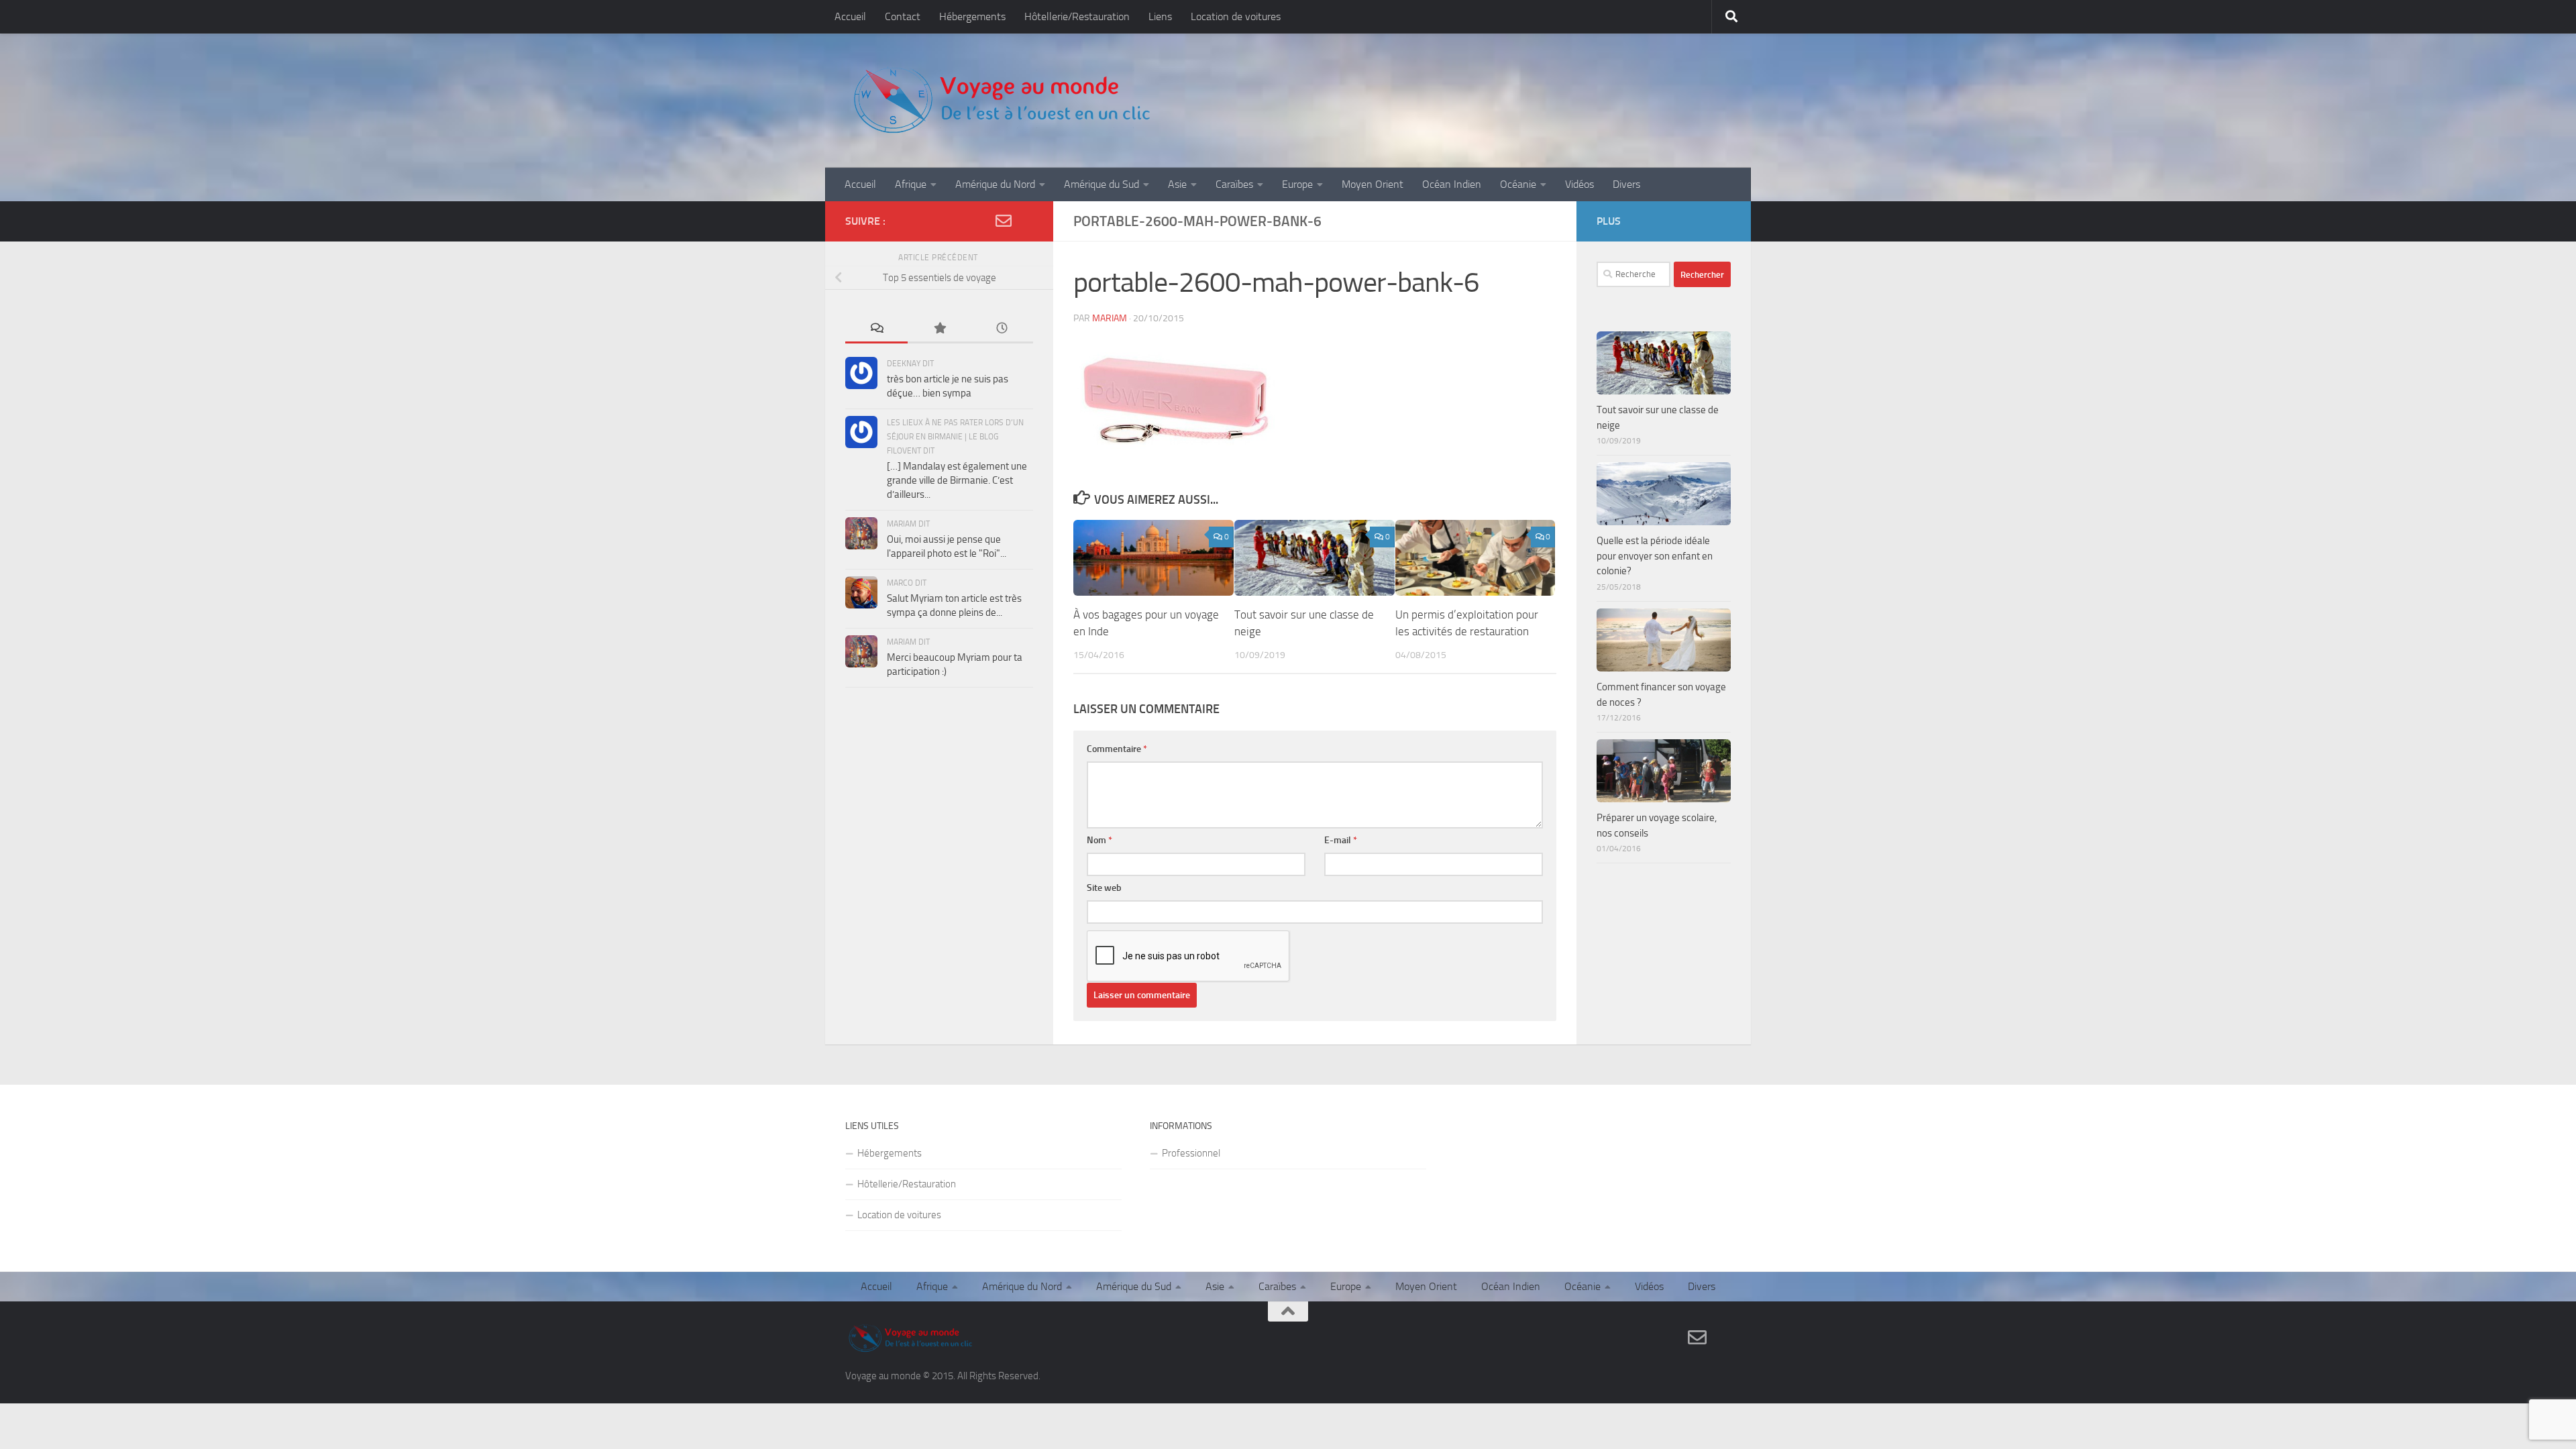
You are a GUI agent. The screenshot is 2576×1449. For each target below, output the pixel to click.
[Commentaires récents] (876, 329)
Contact (903, 16)
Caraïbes (1234, 184)
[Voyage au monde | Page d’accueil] (1001, 101)
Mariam (1110, 318)
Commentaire (1117, 749)
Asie (1177, 184)
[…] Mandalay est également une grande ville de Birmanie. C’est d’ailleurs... (957, 480)
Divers (1626, 184)
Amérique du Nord (995, 184)
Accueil (850, 16)
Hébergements (972, 16)
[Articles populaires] (939, 329)
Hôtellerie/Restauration (1077, 16)
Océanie (1518, 184)
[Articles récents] (1002, 329)
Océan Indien (1452, 184)
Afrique (911, 184)
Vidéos (1579, 184)
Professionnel (1191, 1153)
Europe (1297, 184)
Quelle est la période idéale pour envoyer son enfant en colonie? (1655, 556)
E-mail (1341, 840)
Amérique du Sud (1102, 184)
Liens (1160, 16)
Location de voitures (1236, 16)
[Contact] (1004, 221)
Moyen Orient (1373, 184)
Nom (1099, 840)
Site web (1104, 888)
